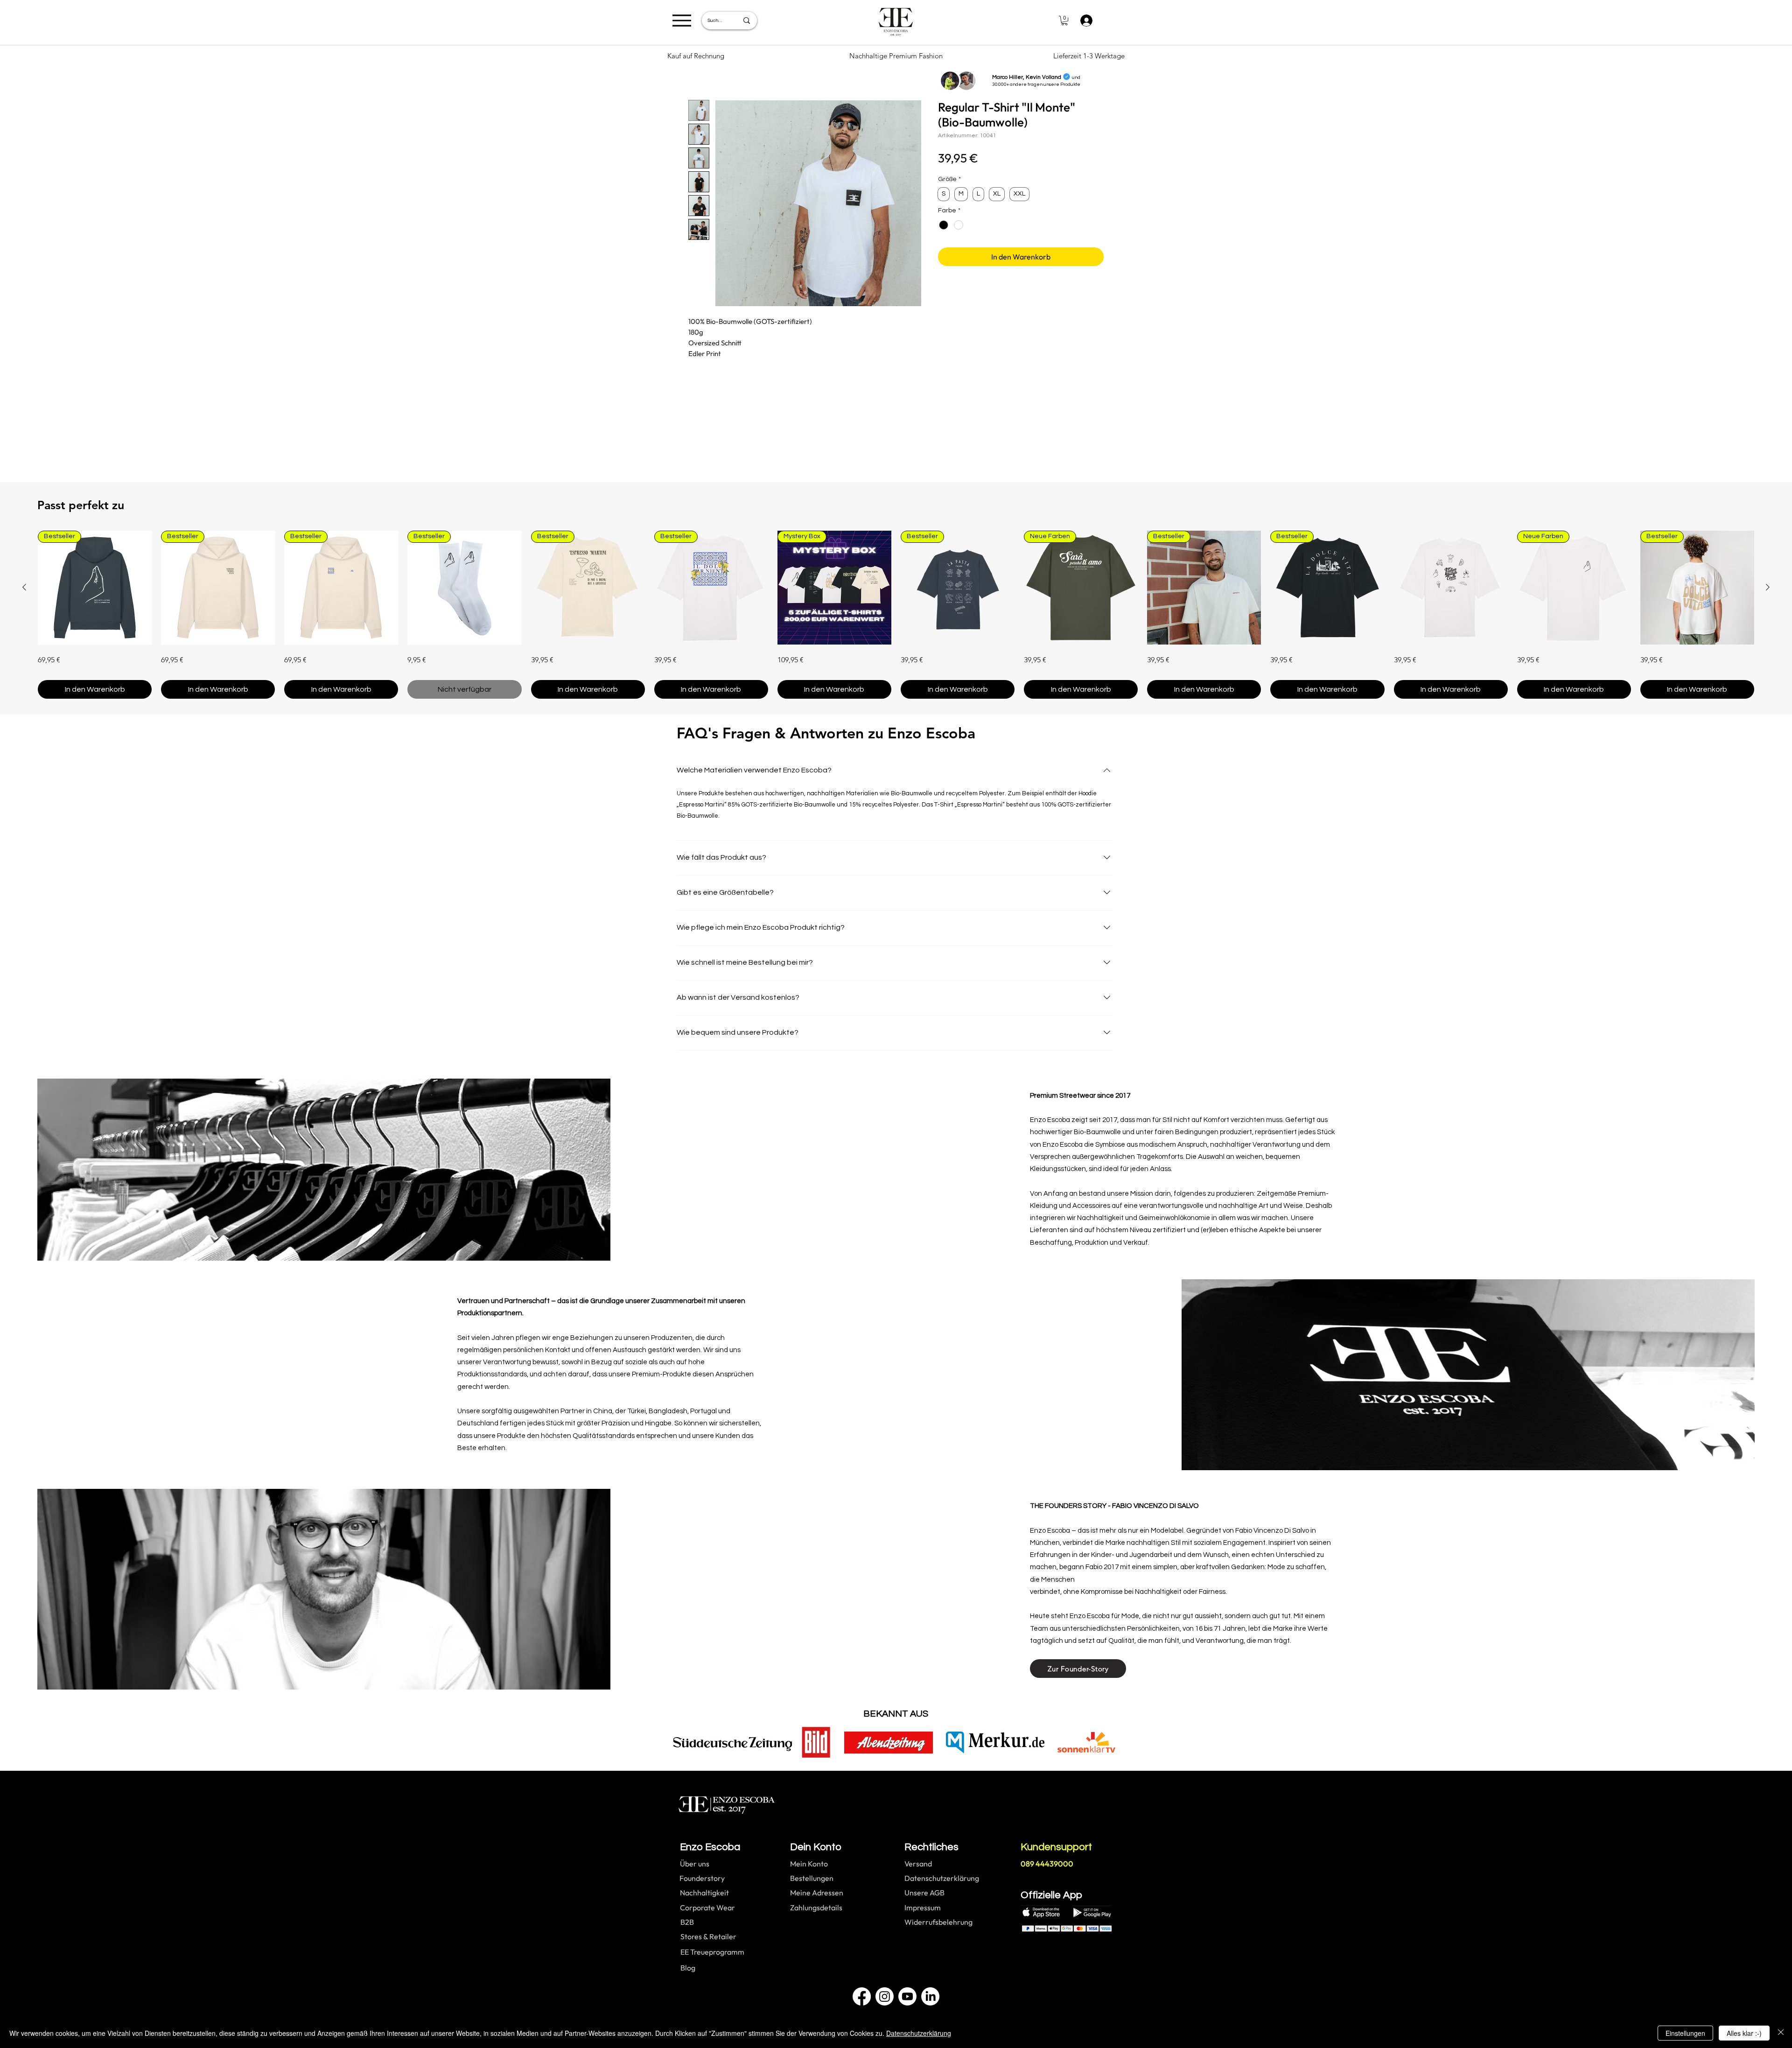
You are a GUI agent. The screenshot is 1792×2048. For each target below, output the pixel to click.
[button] (1064, 21)
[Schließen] (1781, 2033)
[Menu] (682, 20)
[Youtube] (907, 1996)
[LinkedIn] (930, 1996)
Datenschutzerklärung (919, 2033)
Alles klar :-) (1744, 2033)
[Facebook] (862, 1996)
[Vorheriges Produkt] (24, 587)
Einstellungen (1685, 2033)
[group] (896, 615)
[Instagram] (885, 1996)
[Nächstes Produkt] (1768, 587)
